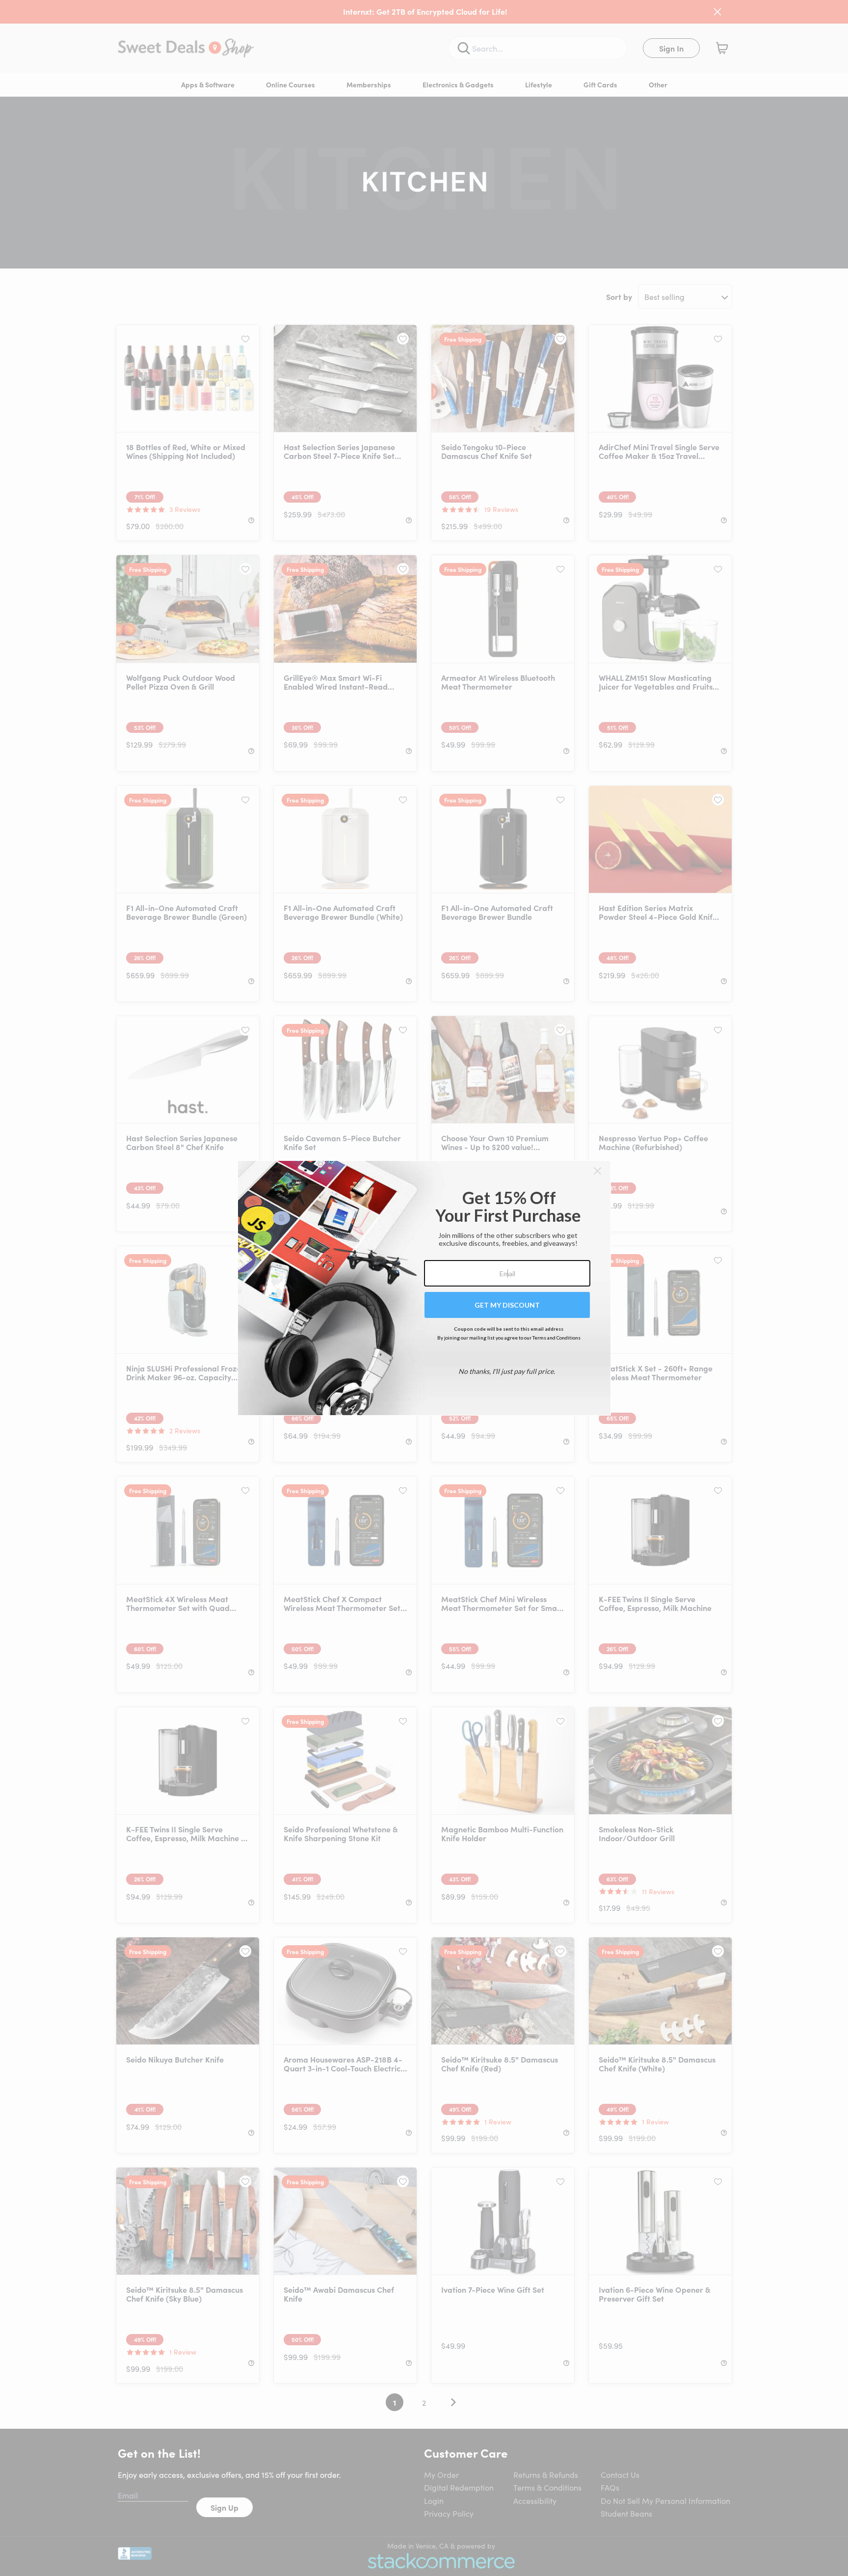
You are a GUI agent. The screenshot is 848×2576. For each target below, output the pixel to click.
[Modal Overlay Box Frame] (424, 1288)
